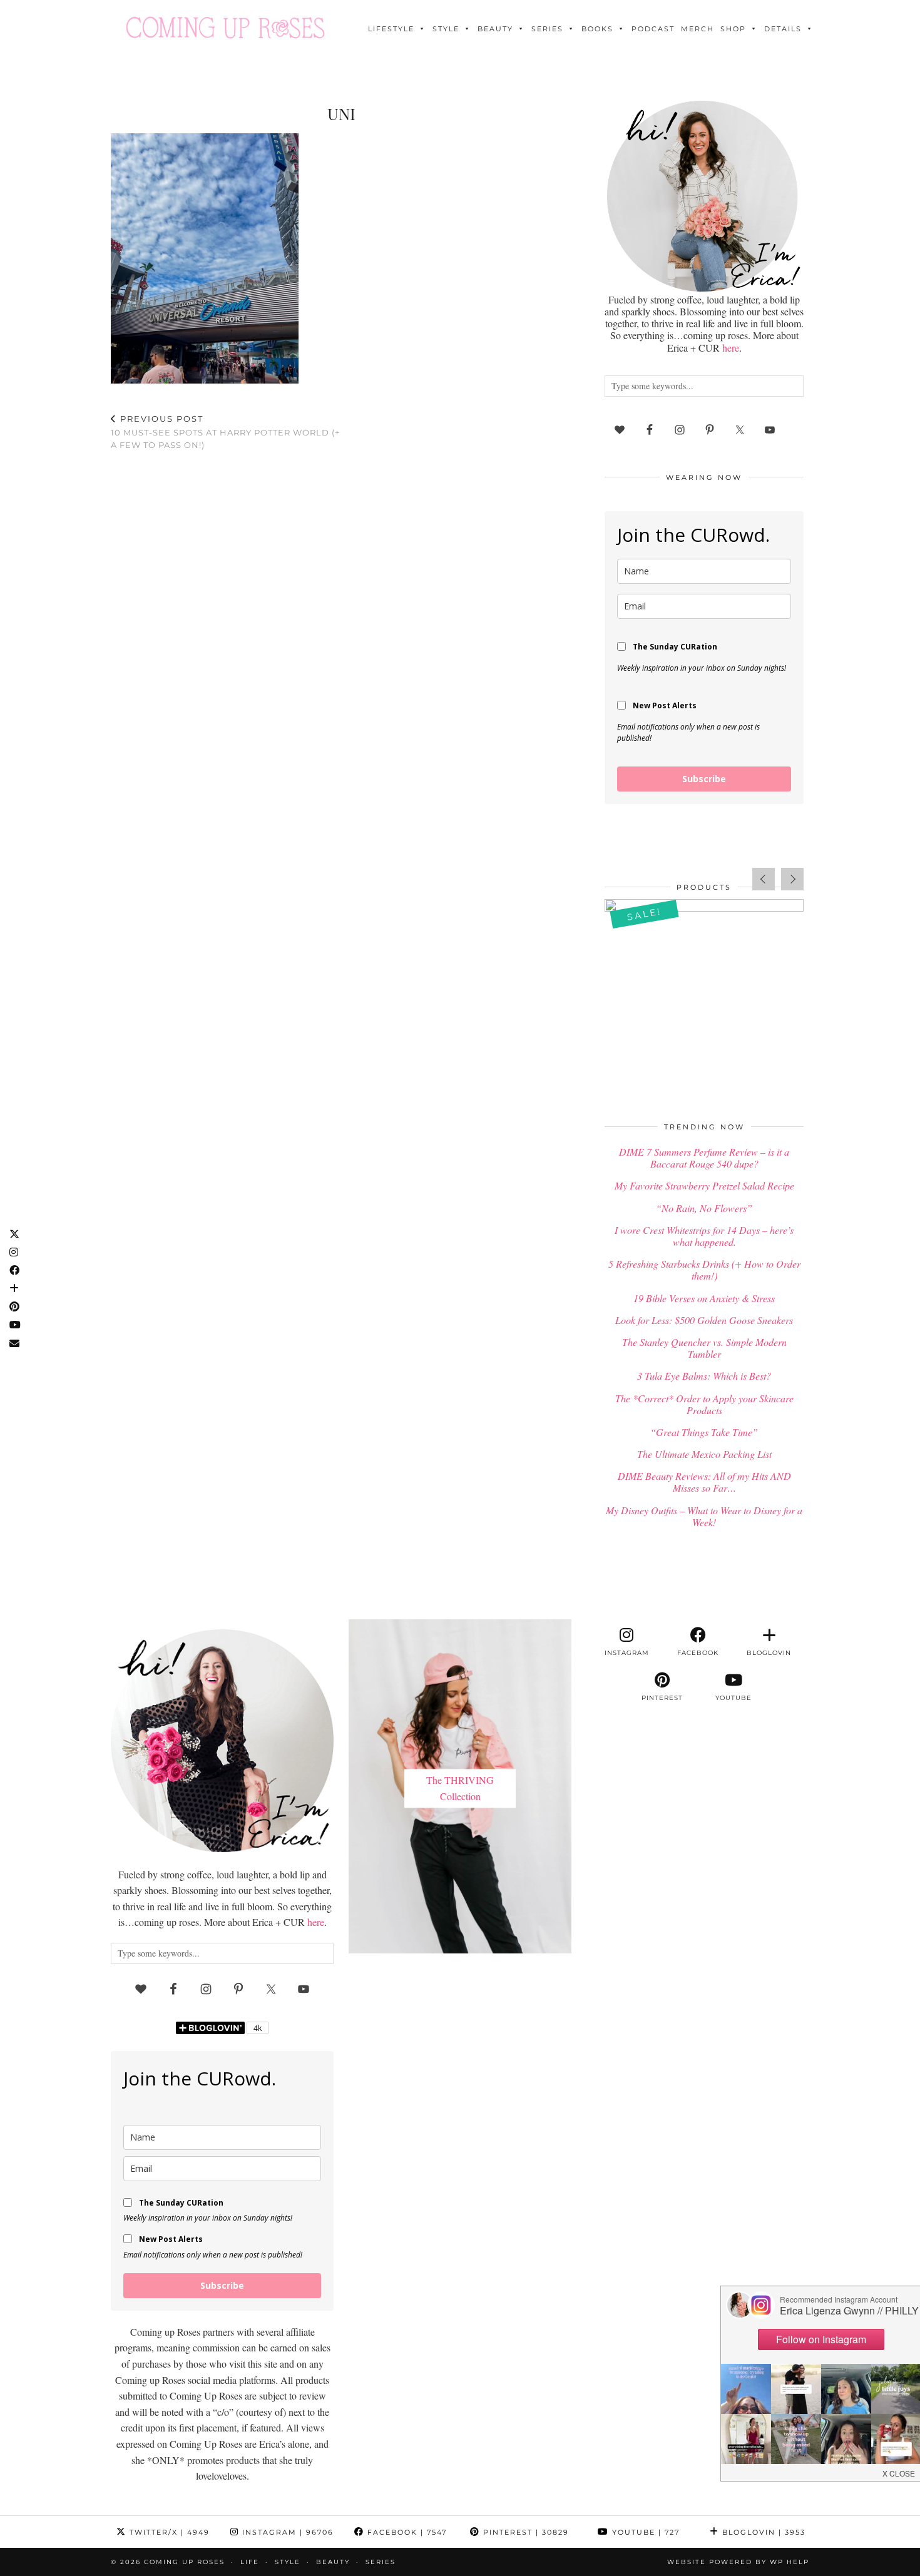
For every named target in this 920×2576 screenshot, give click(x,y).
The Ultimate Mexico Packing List (704, 1454)
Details (783, 29)
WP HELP (790, 2562)
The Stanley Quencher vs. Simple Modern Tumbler (704, 1348)
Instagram (286, 2532)
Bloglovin (762, 2532)
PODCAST (653, 29)
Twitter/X (168, 2532)
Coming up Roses (184, 2562)
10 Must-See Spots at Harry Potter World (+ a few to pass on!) (225, 432)
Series (547, 29)
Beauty (495, 29)
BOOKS (597, 29)
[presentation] (764, 879)
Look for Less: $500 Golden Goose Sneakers (704, 1320)
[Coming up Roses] (225, 28)
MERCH (698, 29)
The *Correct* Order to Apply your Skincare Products (704, 1404)
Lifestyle (391, 29)
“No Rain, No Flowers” (704, 1208)
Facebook (406, 2532)
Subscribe (704, 779)
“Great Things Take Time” (704, 1432)
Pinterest (524, 2532)
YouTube (644, 2532)
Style (446, 29)
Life (250, 2562)
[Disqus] (341, 623)
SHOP (733, 29)
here (731, 348)
